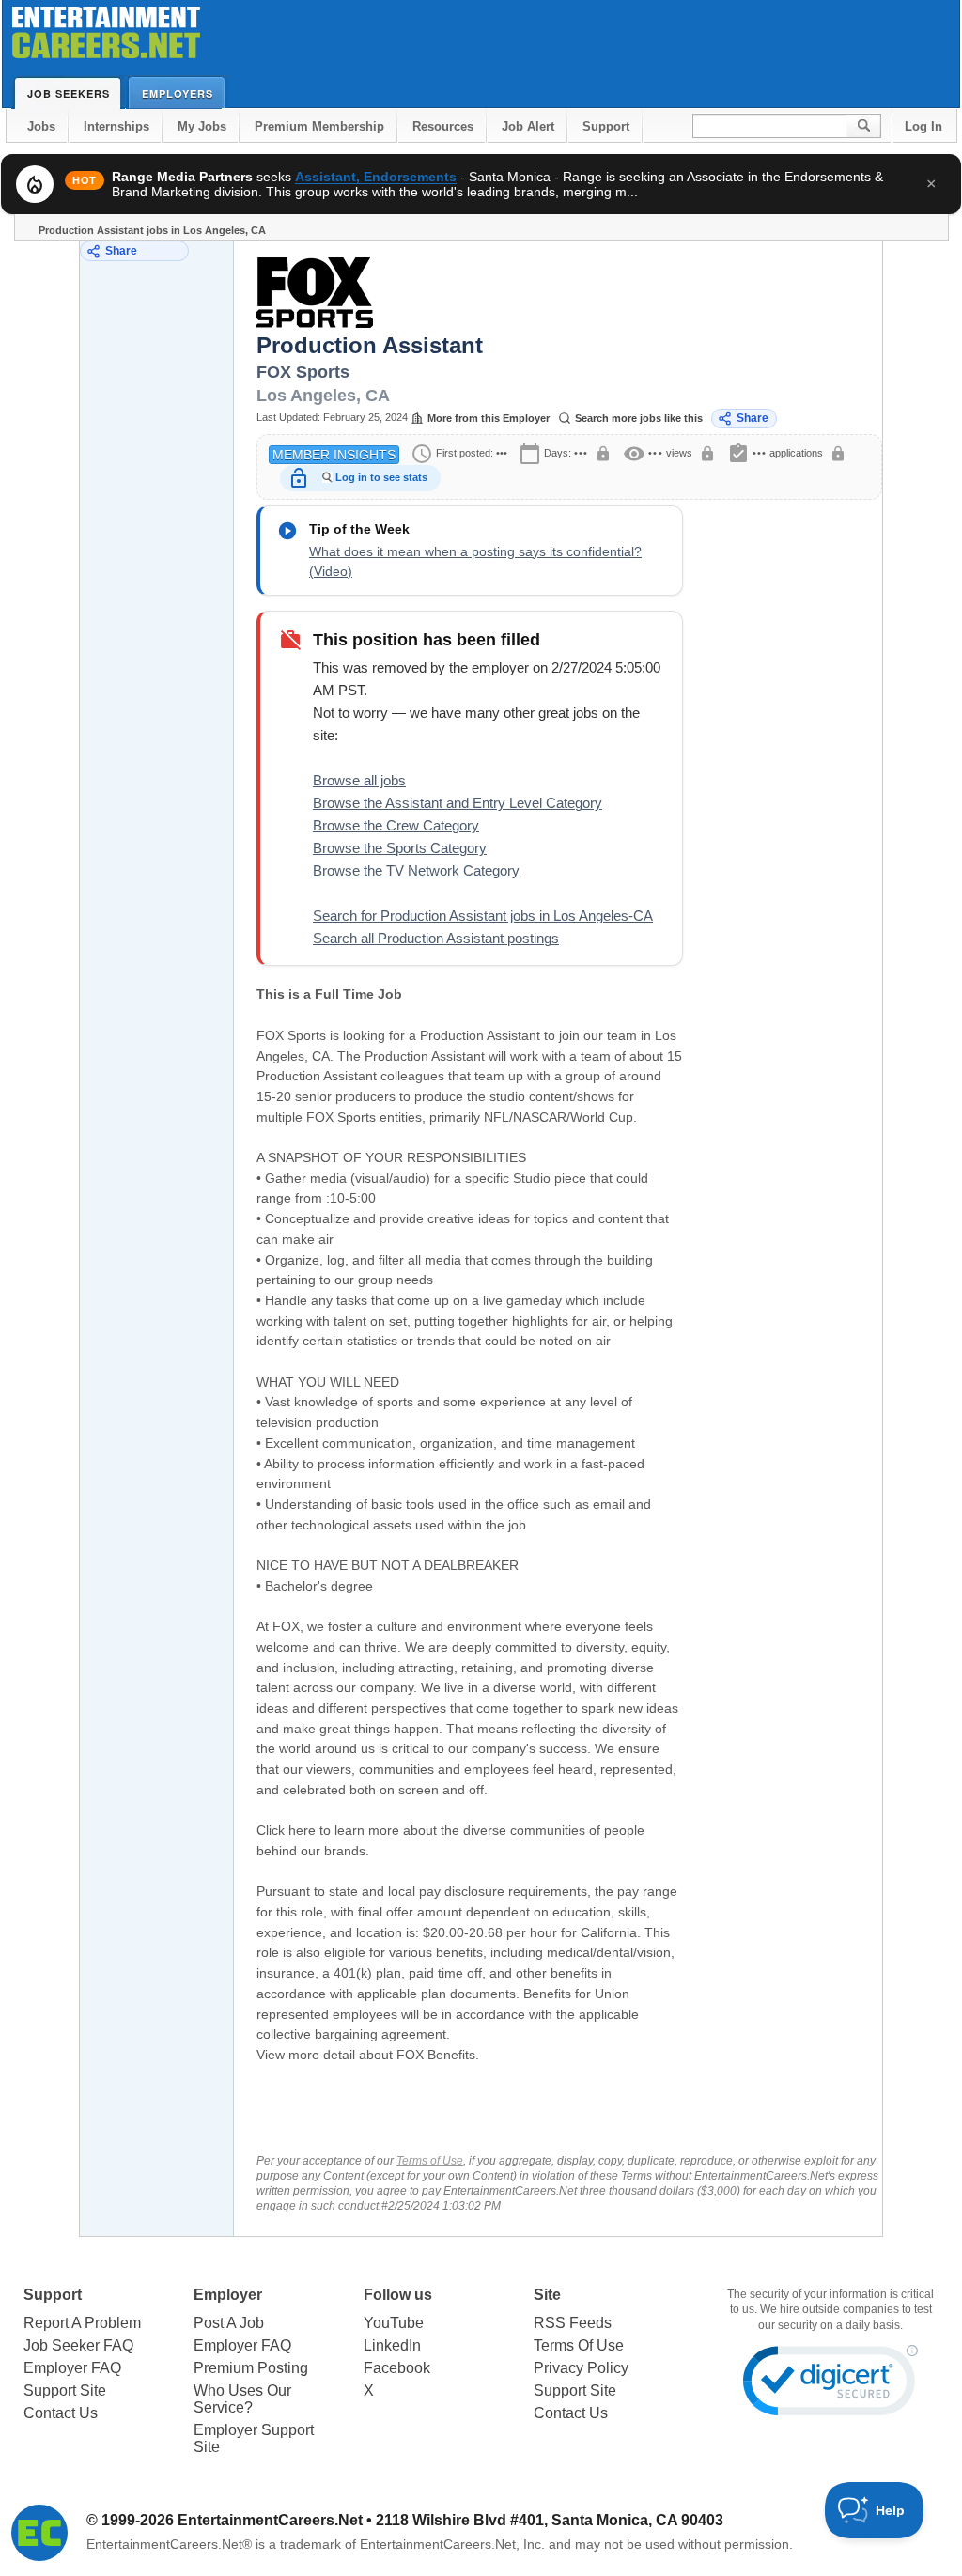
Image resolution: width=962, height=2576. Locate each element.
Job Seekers (69, 93)
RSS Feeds (573, 2323)
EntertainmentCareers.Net (270, 2520)
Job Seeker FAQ (78, 2345)
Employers (178, 93)
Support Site (65, 2390)
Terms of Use (430, 2161)
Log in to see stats (381, 477)
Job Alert (528, 126)
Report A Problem (82, 2323)
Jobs (41, 126)
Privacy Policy (581, 2368)
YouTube (394, 2323)
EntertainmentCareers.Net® (169, 2544)
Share (121, 251)
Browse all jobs (359, 780)
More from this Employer (489, 418)
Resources (443, 126)
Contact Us (61, 2413)
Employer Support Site (254, 2438)
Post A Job (229, 2323)
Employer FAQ (72, 2368)
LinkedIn (392, 2345)
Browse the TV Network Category (416, 870)
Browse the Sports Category (400, 848)
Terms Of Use (579, 2345)
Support (606, 126)
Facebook (397, 2368)
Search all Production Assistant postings (436, 938)
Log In (923, 126)
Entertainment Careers (106, 37)
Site (547, 2295)
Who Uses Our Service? (242, 2399)
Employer (228, 2295)
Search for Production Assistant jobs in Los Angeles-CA (483, 916)
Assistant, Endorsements (376, 177)
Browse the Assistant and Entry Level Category (458, 803)
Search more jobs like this (639, 418)
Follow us (398, 2295)
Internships (116, 126)
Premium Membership (319, 126)
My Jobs (202, 126)
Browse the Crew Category (396, 825)
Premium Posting (251, 2368)
